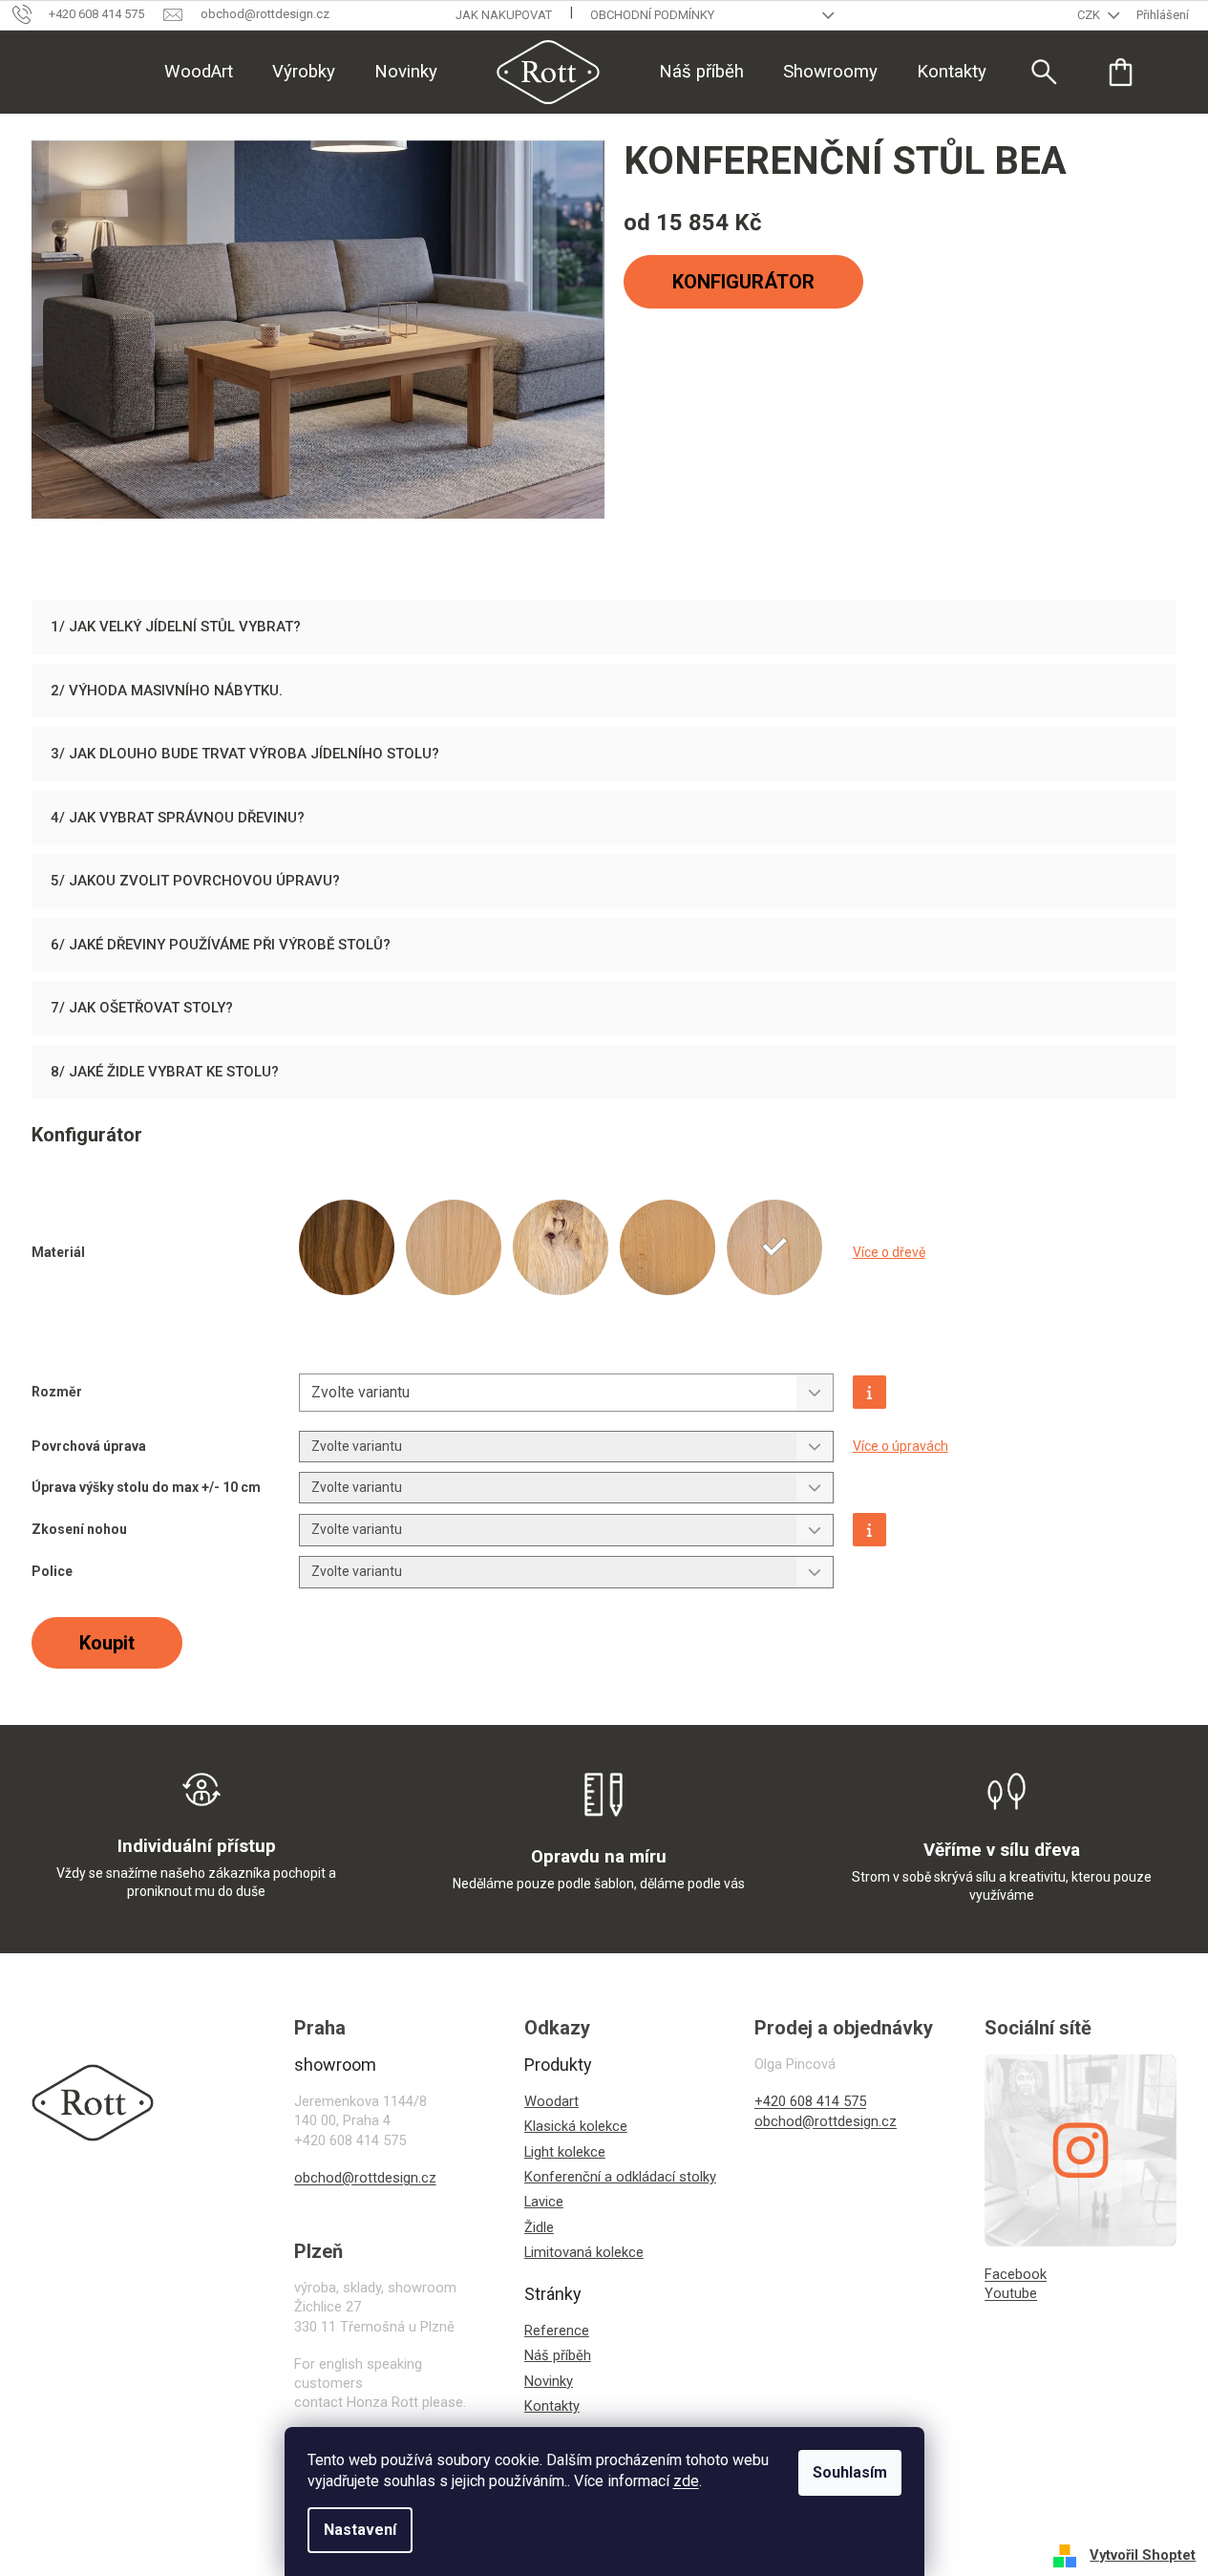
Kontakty (552, 2406)
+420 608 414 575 (810, 2101)
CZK (1090, 15)
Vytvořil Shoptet (1143, 2555)
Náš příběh (558, 2355)
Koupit (107, 1643)
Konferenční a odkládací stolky (620, 2177)
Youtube (1011, 2293)
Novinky (549, 2381)
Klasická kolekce (576, 2126)
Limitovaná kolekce (584, 2252)
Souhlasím (850, 2472)
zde (686, 2481)
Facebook (1016, 2274)
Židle (539, 2227)
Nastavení (360, 2530)
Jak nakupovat (504, 15)
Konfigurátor (743, 282)
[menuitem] (199, 72)
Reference (557, 2331)
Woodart (551, 2101)
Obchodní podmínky (652, 15)
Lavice (544, 2202)
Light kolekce (565, 2152)
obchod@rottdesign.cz (365, 2178)
